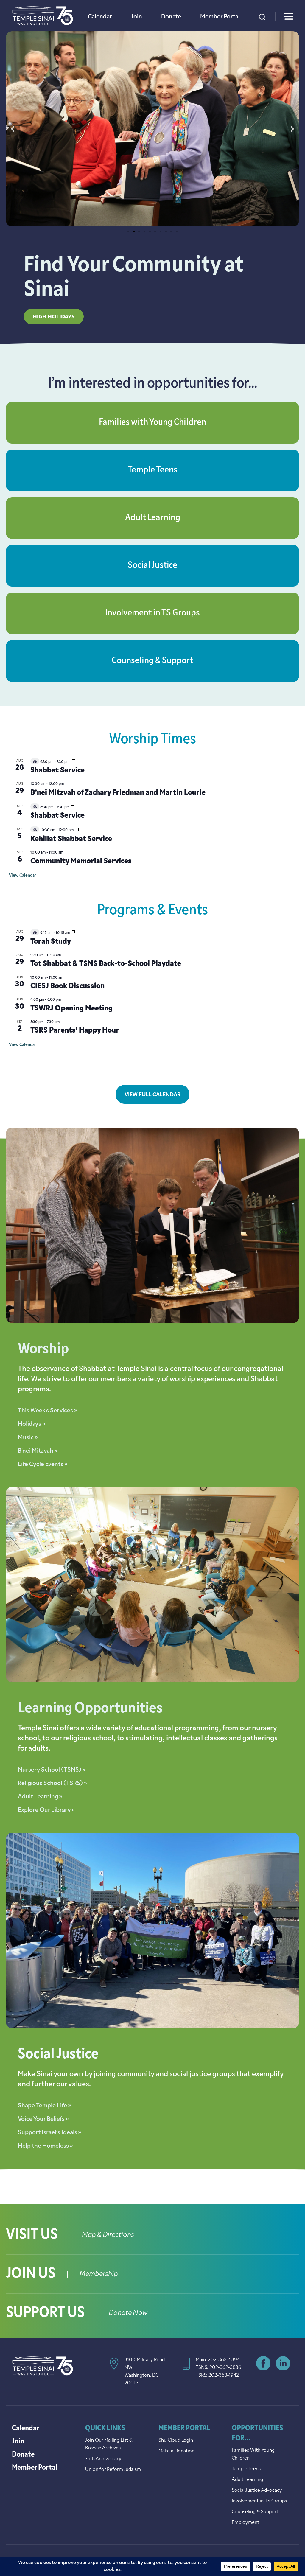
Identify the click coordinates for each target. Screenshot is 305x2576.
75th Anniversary (103, 2459)
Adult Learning (153, 518)
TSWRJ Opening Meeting (71, 1009)
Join (137, 17)
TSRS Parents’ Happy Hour (75, 1031)
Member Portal (220, 17)
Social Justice (152, 566)
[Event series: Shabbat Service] (73, 762)
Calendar (100, 17)
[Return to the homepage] (43, 16)
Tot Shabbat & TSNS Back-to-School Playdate (106, 964)
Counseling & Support (152, 661)
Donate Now (128, 2313)
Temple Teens (153, 470)
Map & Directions (108, 2235)
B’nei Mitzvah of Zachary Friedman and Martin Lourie (118, 793)
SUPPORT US (45, 2313)
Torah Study (51, 942)
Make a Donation (176, 2451)
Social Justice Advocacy (257, 2491)
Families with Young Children (152, 423)
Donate (171, 17)
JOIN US (31, 2274)
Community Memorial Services (81, 862)
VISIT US (32, 2235)
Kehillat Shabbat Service (71, 839)
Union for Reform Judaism (113, 2470)
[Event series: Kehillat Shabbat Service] (77, 830)
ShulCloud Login (176, 2440)
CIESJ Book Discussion (67, 986)
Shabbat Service (57, 771)
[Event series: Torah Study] (73, 933)
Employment (245, 2523)
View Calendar (22, 876)
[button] (13, 129)
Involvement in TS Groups (152, 613)
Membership (99, 2274)
